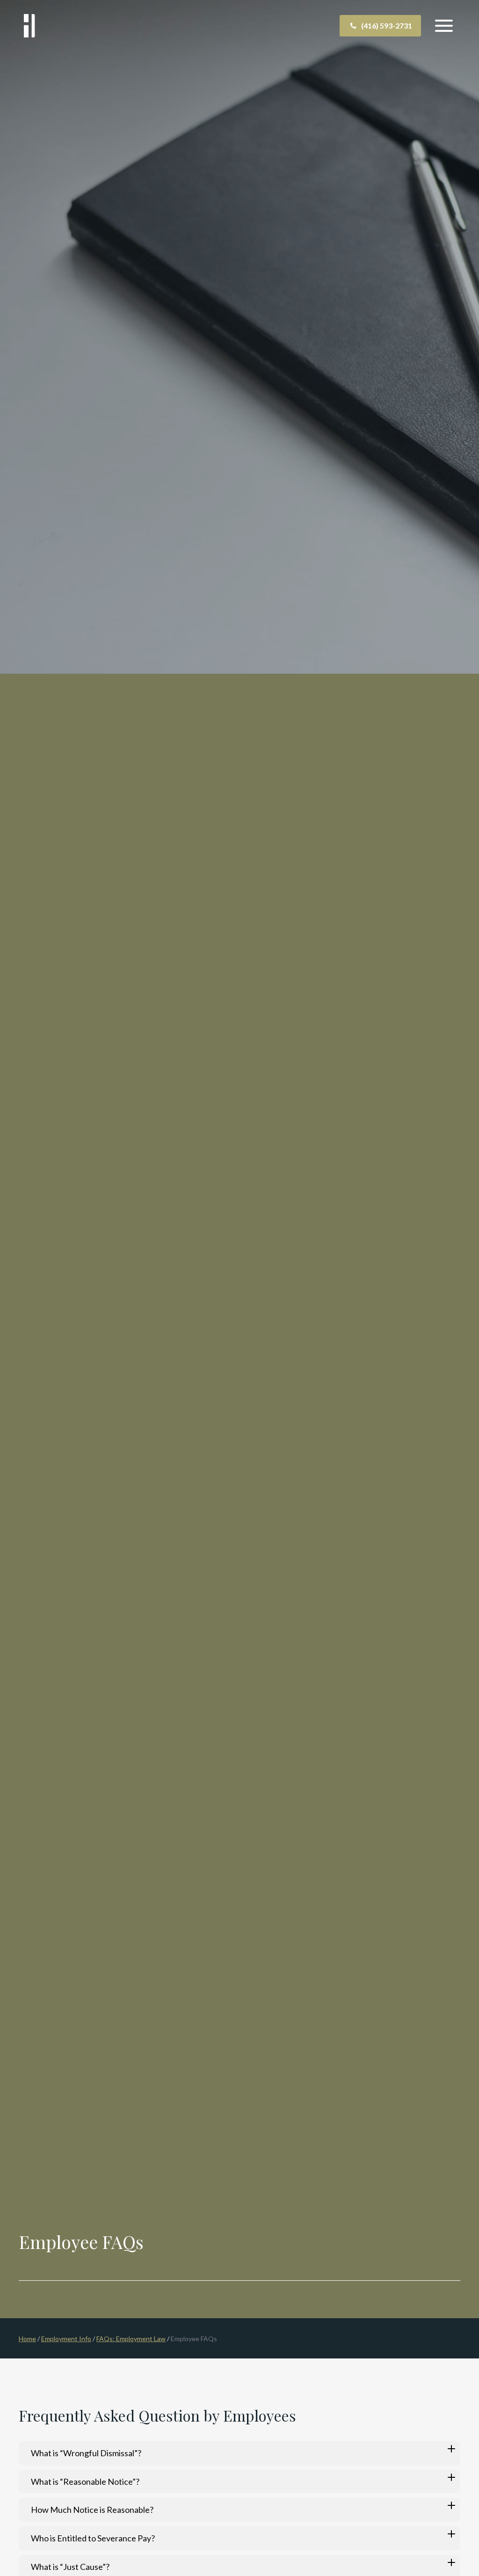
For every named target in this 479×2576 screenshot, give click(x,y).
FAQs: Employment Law (131, 2339)
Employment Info (66, 2339)
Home (27, 2339)
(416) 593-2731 (387, 25)
